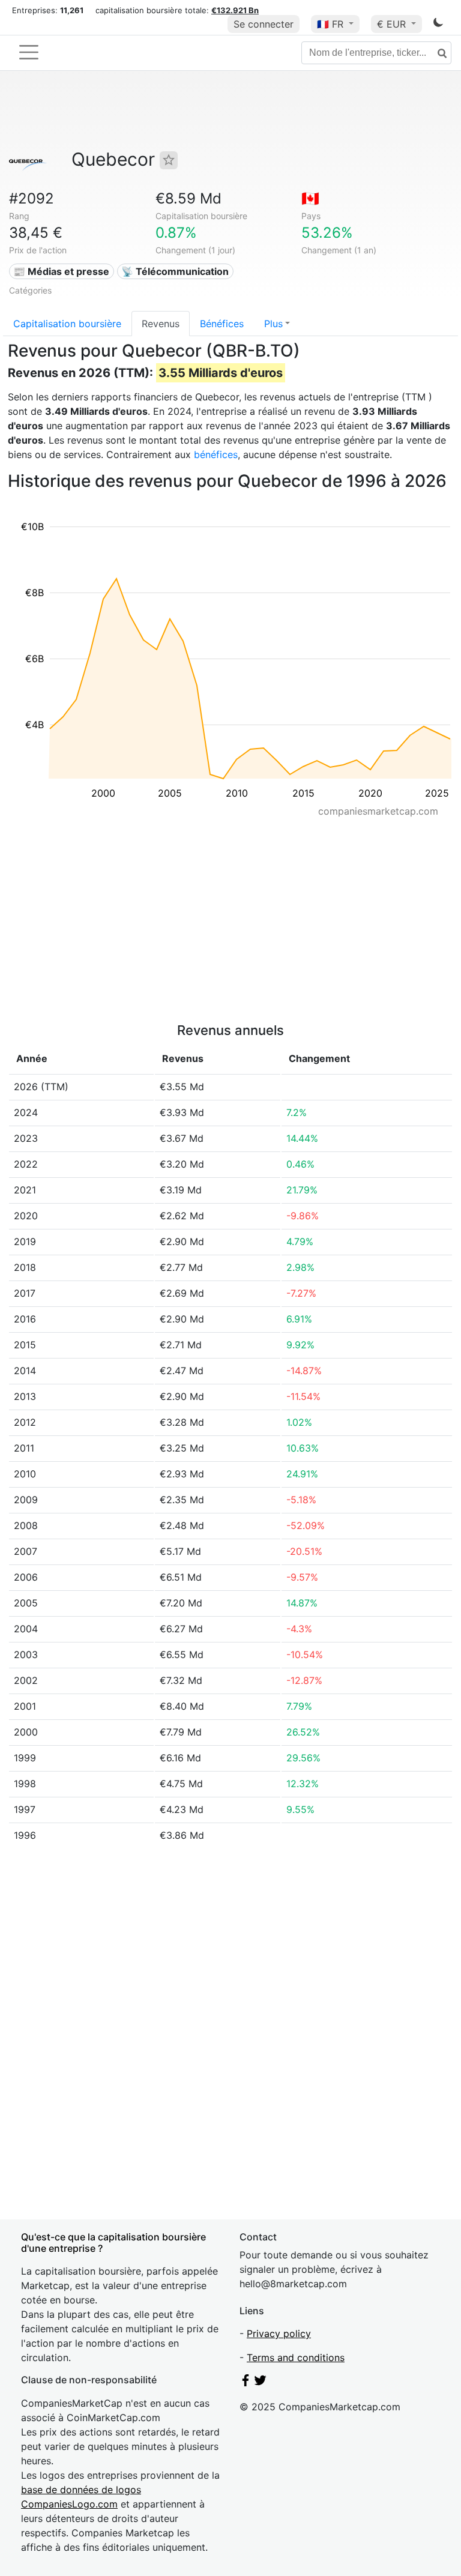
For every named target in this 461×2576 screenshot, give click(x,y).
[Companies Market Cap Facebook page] (246, 2383)
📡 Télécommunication (175, 271)
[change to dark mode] (438, 25)
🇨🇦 (310, 198)
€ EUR (393, 24)
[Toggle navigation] (29, 52)
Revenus (161, 324)
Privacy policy (279, 2333)
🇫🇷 (330, 24)
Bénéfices (222, 324)
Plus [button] (273, 324)
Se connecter (264, 24)
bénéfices (216, 454)
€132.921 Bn (235, 10)
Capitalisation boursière (67, 324)
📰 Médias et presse (61, 271)
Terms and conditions (296, 2357)
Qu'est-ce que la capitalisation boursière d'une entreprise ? (113, 2243)
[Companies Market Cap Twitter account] (261, 2383)
